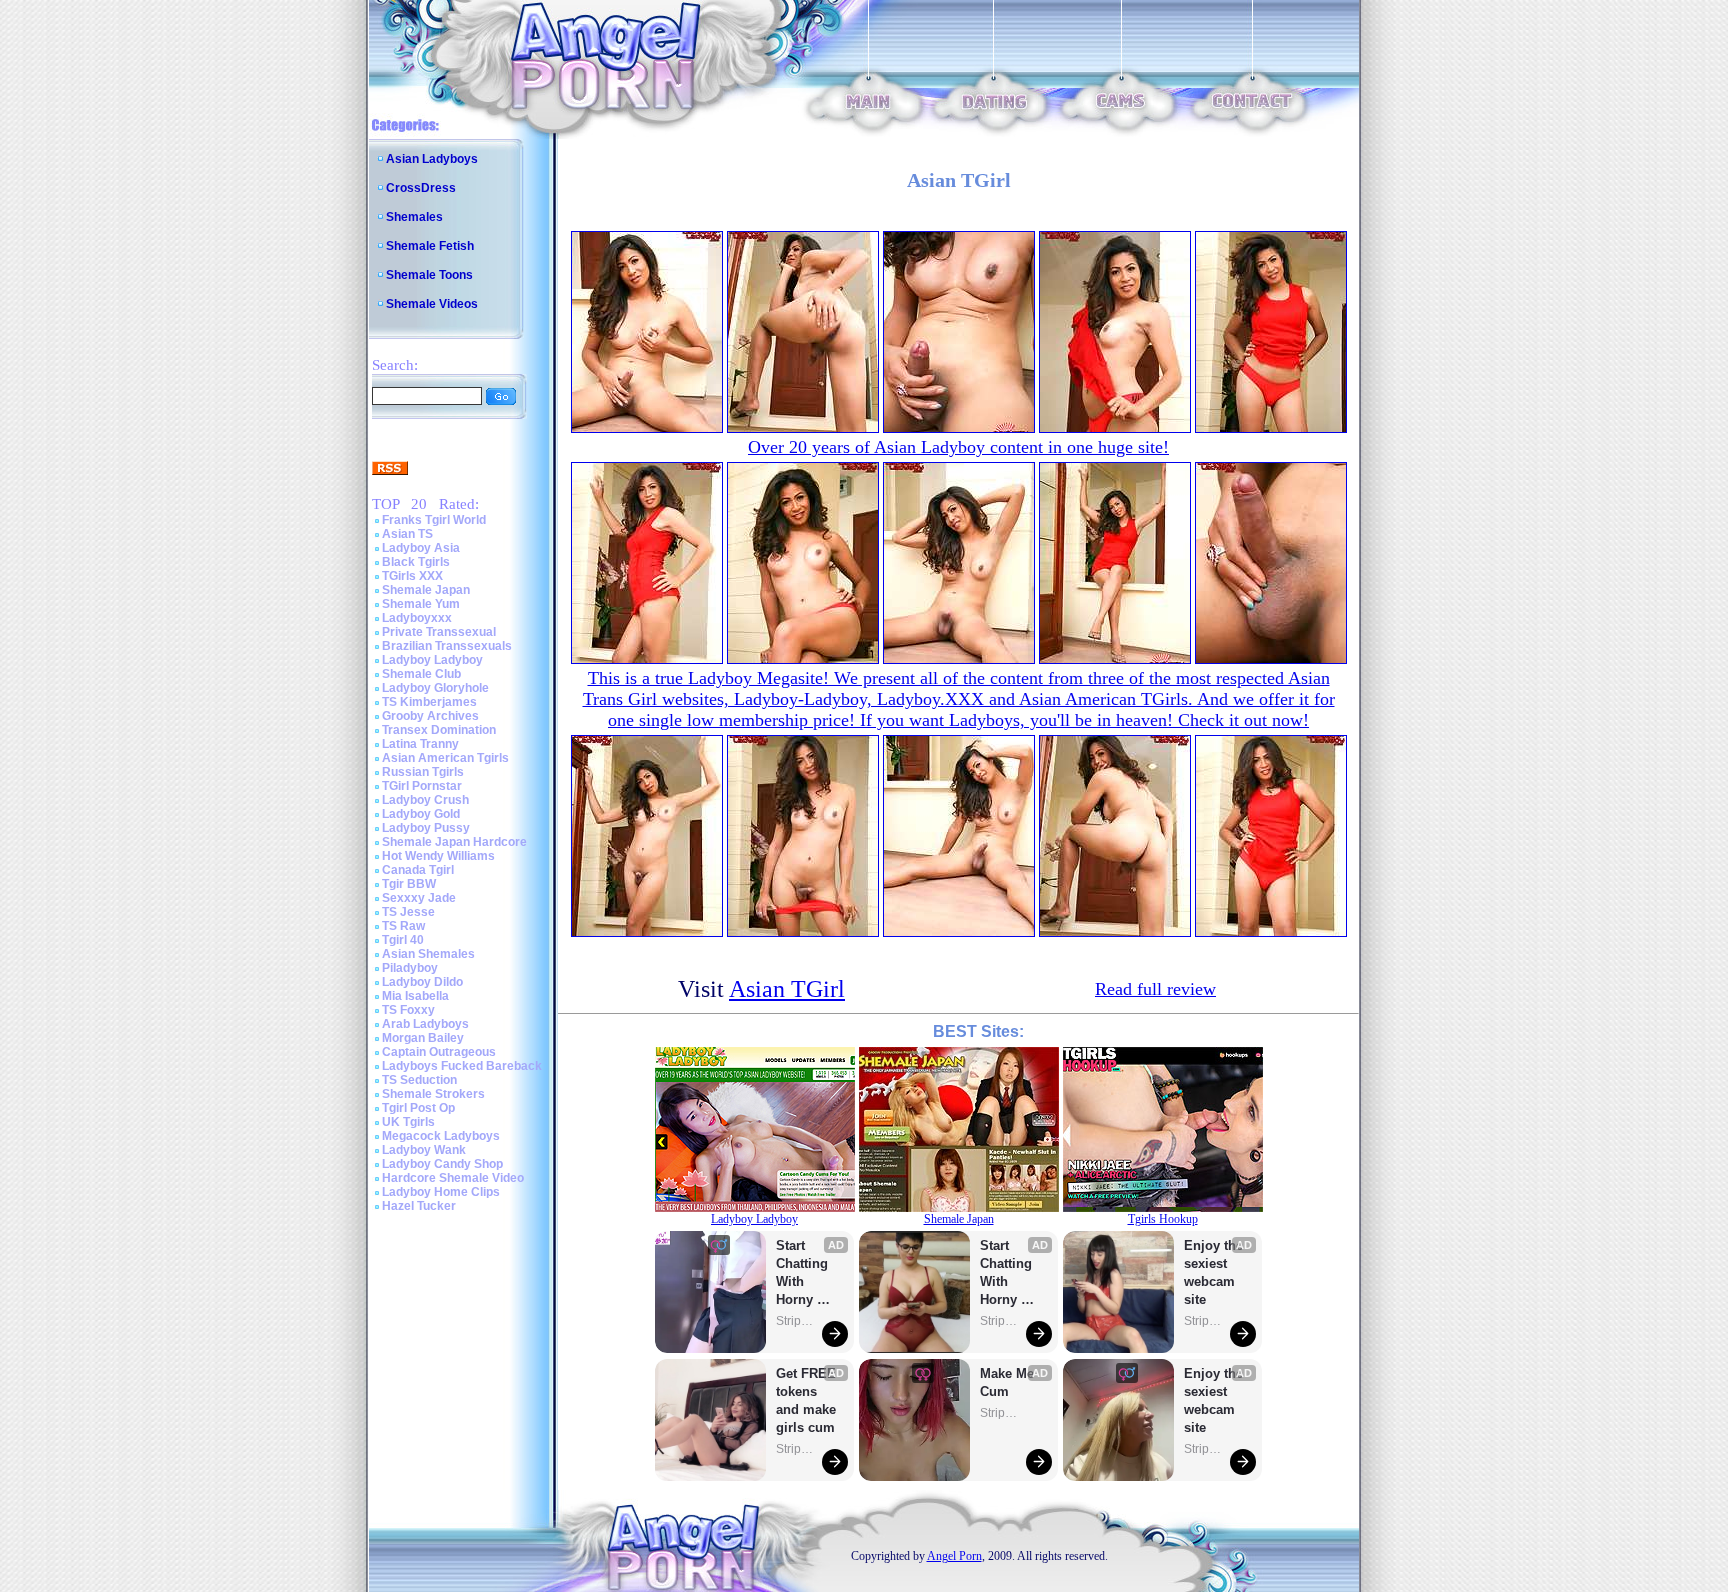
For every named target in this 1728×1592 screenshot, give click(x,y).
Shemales (414, 217)
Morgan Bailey (423, 1038)
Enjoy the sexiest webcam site (1214, 1272)
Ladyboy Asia (421, 548)
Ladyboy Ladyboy (432, 660)
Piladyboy (410, 968)
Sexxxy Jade (419, 898)
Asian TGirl (787, 989)
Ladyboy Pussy (426, 828)
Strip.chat (796, 1321)
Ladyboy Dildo (422, 982)
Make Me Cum (1009, 1382)
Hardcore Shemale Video (453, 1178)
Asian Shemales (428, 954)
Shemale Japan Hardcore (454, 842)
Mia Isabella (415, 996)
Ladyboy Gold (421, 814)
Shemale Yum (421, 604)
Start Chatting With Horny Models (804, 1273)
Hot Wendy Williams (438, 856)
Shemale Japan (426, 590)
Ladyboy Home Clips (441, 1192)
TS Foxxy (408, 1010)
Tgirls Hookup (1163, 1219)
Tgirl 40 (403, 940)
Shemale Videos (432, 304)
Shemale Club (421, 674)
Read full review (1155, 989)
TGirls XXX (412, 576)
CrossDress (421, 188)
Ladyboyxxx (417, 618)
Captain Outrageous (439, 1052)
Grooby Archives (430, 716)
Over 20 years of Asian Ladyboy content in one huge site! (958, 447)
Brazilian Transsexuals (447, 646)
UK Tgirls (408, 1122)
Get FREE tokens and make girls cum (806, 1400)
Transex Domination (439, 730)
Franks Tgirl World (434, 520)
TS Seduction (419, 1080)
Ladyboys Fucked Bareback (462, 1066)
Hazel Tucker (419, 1206)
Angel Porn (954, 1556)
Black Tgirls (416, 562)
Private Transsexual (439, 632)
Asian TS (407, 534)
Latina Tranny (420, 744)
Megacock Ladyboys (441, 1136)
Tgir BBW (409, 884)
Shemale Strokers (433, 1094)
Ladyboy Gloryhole (435, 688)
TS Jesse (408, 912)
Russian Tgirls (423, 772)
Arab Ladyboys (425, 1024)
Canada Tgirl (418, 870)
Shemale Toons (429, 275)
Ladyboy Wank (424, 1150)
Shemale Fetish (430, 246)
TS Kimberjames (429, 702)
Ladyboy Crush (425, 800)
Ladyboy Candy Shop (442, 1164)
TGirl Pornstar (422, 786)
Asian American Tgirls (445, 758)
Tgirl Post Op (418, 1108)
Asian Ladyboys (432, 159)
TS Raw (403, 926)
